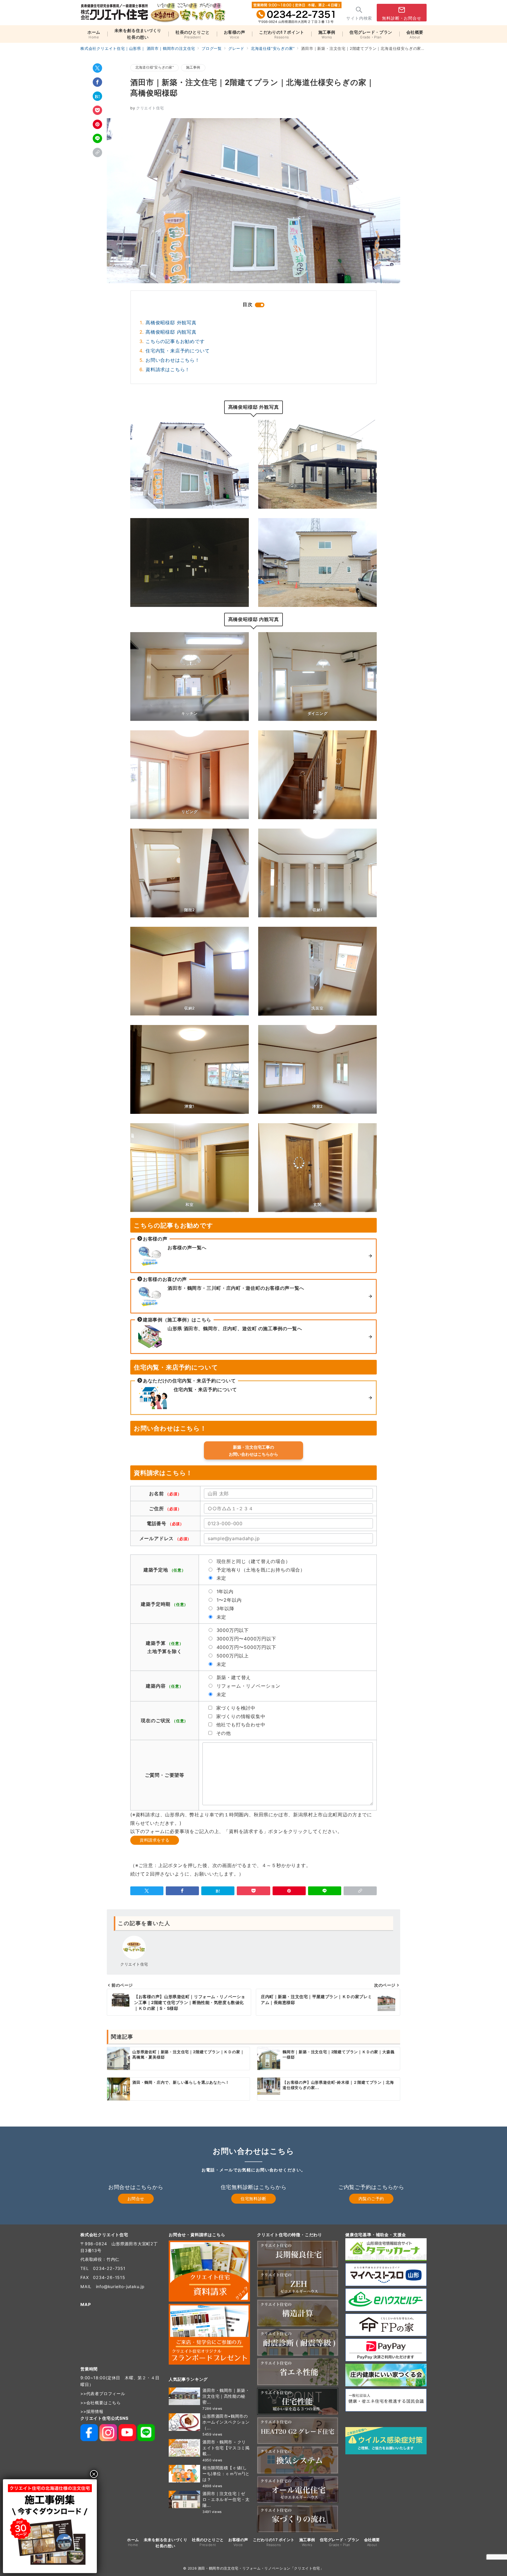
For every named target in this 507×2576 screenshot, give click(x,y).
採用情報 (95, 2411)
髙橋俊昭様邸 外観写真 (171, 323)
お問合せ (136, 2199)
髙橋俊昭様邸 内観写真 (171, 332)
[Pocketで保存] (97, 110)
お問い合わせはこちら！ (173, 360)
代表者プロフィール (106, 2393)
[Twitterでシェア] (97, 68)
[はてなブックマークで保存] (97, 96)
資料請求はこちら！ (168, 369)
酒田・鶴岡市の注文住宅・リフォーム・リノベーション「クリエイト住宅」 (261, 2568)
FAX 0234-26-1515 (103, 2277)
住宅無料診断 (253, 2199)
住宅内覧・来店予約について (178, 351)
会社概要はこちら (104, 2403)
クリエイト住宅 (147, 108)
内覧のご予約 (371, 2199)
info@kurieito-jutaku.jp (120, 2286)
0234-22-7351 (109, 2268)
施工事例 (193, 67)
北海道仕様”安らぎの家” (154, 67)
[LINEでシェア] (97, 138)
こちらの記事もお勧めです (175, 341)
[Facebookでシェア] (97, 82)
